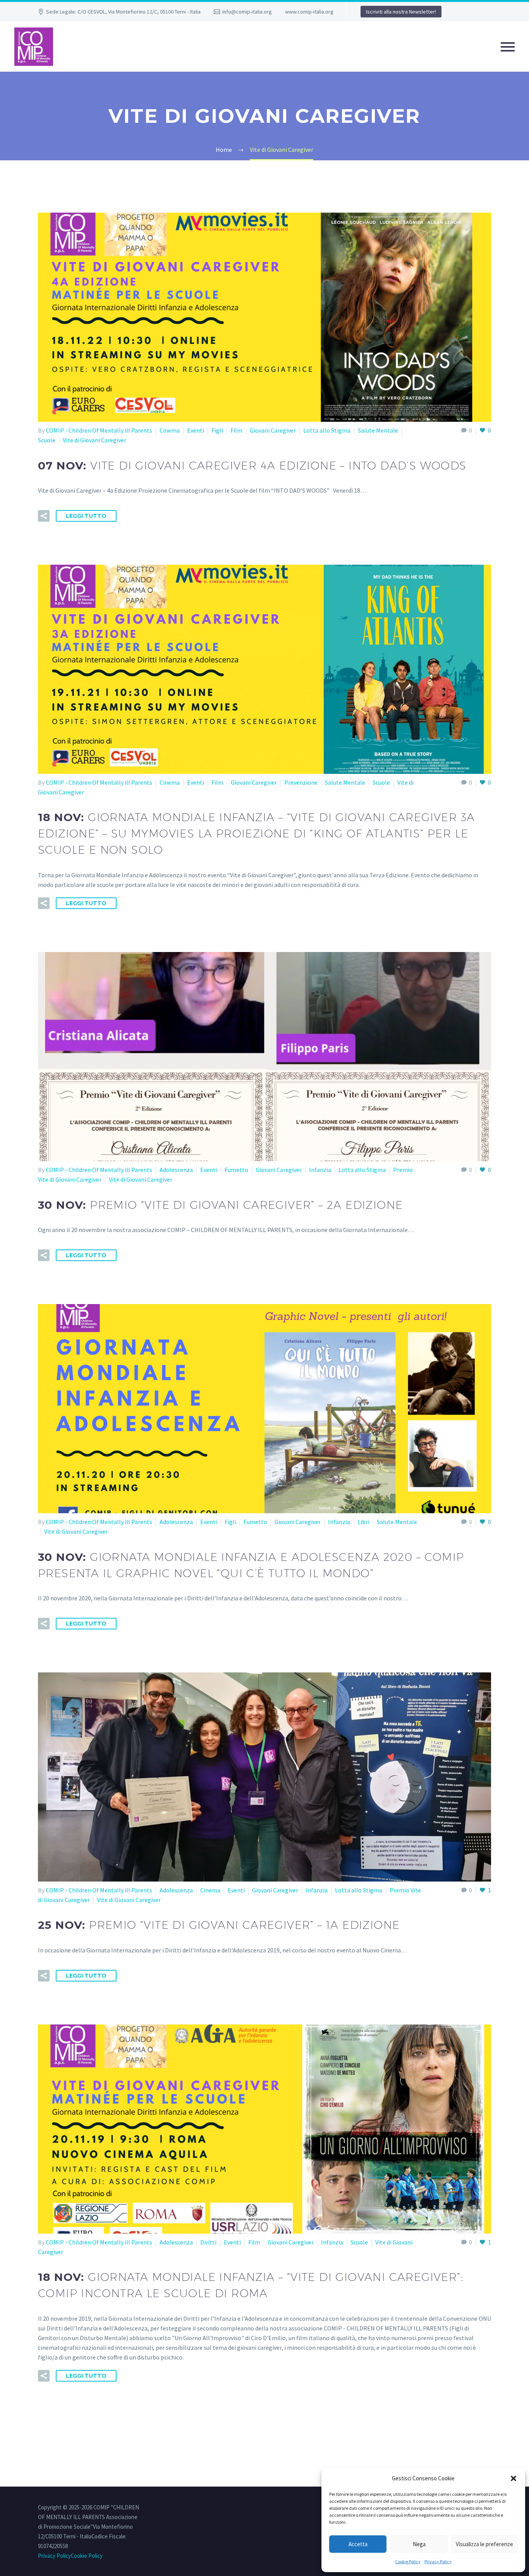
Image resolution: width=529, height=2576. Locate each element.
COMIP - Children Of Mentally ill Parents (99, 430)
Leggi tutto (86, 516)
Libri (363, 1522)
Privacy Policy (438, 2561)
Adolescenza (176, 1170)
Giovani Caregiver (273, 430)
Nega (419, 2544)
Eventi (196, 430)
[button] (514, 2478)
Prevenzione (301, 782)
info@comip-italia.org (247, 12)
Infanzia (320, 1170)
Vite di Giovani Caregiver (94, 440)
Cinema (170, 430)
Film (236, 430)
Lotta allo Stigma (327, 430)
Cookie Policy (408, 2561)
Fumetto (236, 1170)
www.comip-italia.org (309, 12)
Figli (217, 430)
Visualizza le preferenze (484, 2544)
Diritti (208, 2242)
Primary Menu (508, 47)
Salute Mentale (378, 430)
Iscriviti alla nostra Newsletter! (401, 12)
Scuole (47, 440)
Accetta (358, 2544)
